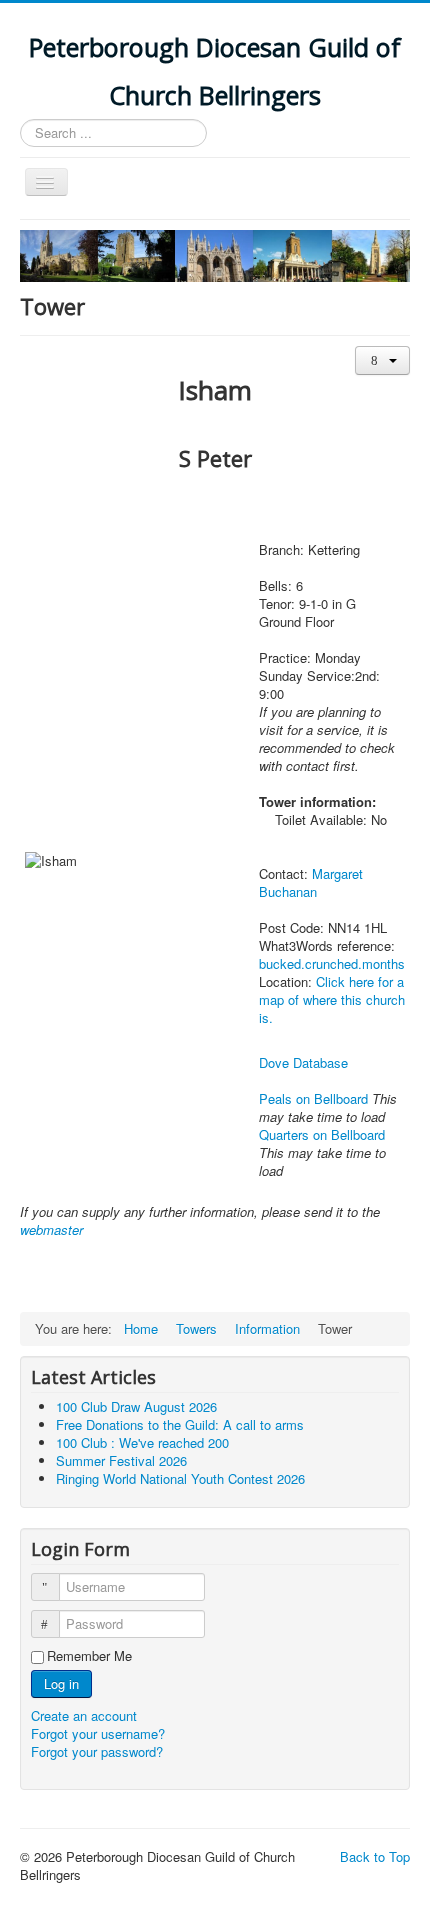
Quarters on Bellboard (322, 1134)
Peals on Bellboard (313, 1098)
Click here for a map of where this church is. (332, 999)
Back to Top (375, 1856)
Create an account (86, 1715)
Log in (61, 1683)
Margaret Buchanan (311, 882)
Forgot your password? (97, 1751)
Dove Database (303, 1062)
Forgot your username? (98, 1733)
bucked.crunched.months (332, 963)
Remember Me (89, 1656)
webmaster (51, 1229)
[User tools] (382, 360)
